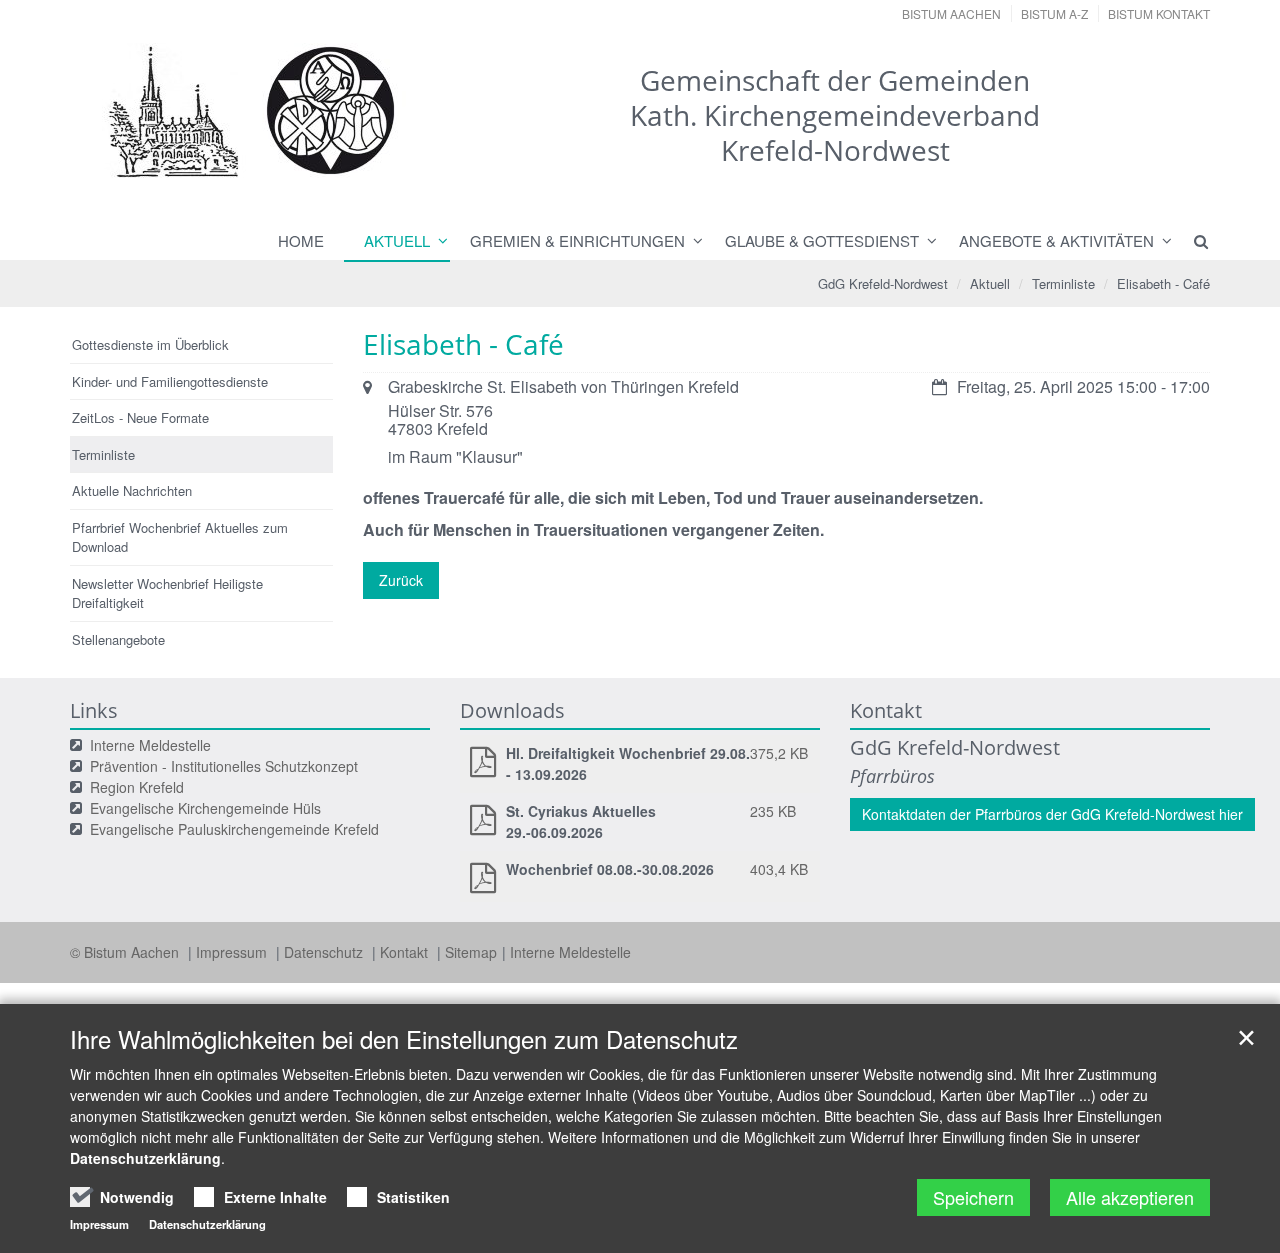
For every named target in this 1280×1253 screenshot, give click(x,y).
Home (301, 240)
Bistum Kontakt (1159, 13)
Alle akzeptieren (1130, 1197)
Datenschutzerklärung (145, 1158)
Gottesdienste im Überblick (150, 344)
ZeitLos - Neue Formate (140, 417)
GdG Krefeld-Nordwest (883, 283)
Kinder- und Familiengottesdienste (170, 381)
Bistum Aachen (951, 13)
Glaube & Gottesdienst (822, 240)
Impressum (233, 952)
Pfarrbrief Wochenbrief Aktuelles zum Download (180, 537)
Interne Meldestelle (150, 745)
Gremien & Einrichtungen (577, 240)
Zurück (401, 580)
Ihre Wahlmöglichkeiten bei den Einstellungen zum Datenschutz (404, 1039)
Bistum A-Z (1054, 13)
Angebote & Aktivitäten (1056, 240)
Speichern (973, 1197)
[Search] (1192, 241)
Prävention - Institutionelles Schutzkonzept (224, 766)
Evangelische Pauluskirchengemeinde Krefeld (234, 829)
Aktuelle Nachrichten (132, 490)
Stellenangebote (118, 639)
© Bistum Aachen (126, 952)
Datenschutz (325, 952)
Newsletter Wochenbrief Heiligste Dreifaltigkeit (167, 593)
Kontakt (406, 952)
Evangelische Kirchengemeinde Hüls (205, 808)
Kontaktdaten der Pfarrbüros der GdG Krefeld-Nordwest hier (1052, 814)
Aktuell (397, 240)
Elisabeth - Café (1163, 283)
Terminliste (1063, 283)
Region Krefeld (137, 787)
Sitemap (471, 952)
